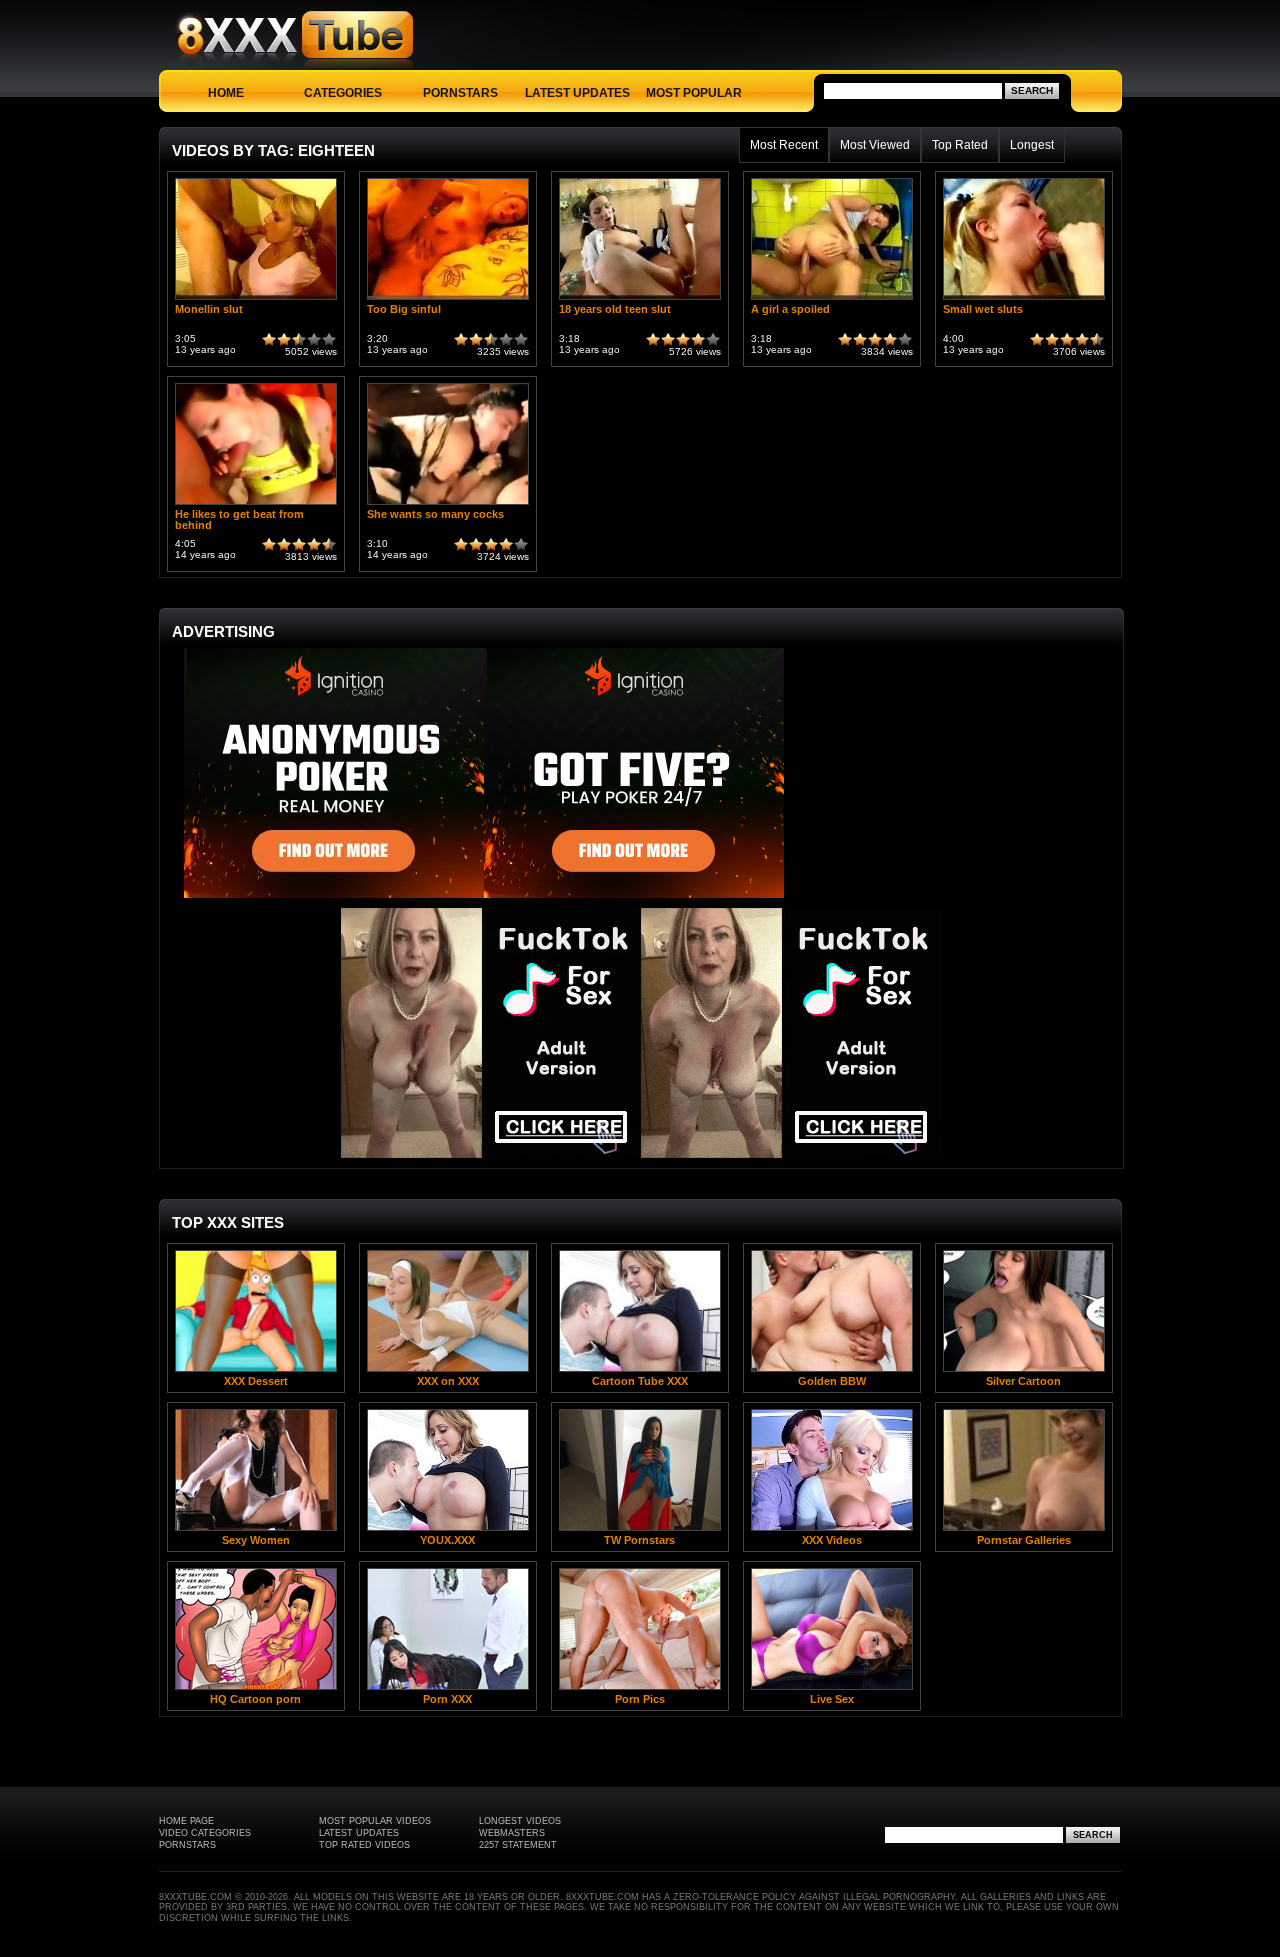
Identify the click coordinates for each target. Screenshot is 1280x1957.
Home (226, 93)
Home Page (186, 1821)
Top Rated (960, 145)
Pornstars (460, 93)
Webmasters (512, 1833)
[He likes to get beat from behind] (256, 504)
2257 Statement (518, 1845)
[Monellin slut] (256, 299)
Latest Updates (577, 93)
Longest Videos (520, 1821)
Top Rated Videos (364, 1845)
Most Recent (784, 145)
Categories (343, 93)
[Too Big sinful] (448, 299)
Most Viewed (875, 145)
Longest (1032, 145)
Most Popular (694, 93)
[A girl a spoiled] (832, 299)
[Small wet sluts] (1024, 299)
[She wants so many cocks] (448, 504)
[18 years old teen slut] (640, 299)
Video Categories (205, 1833)
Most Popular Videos (375, 1821)
